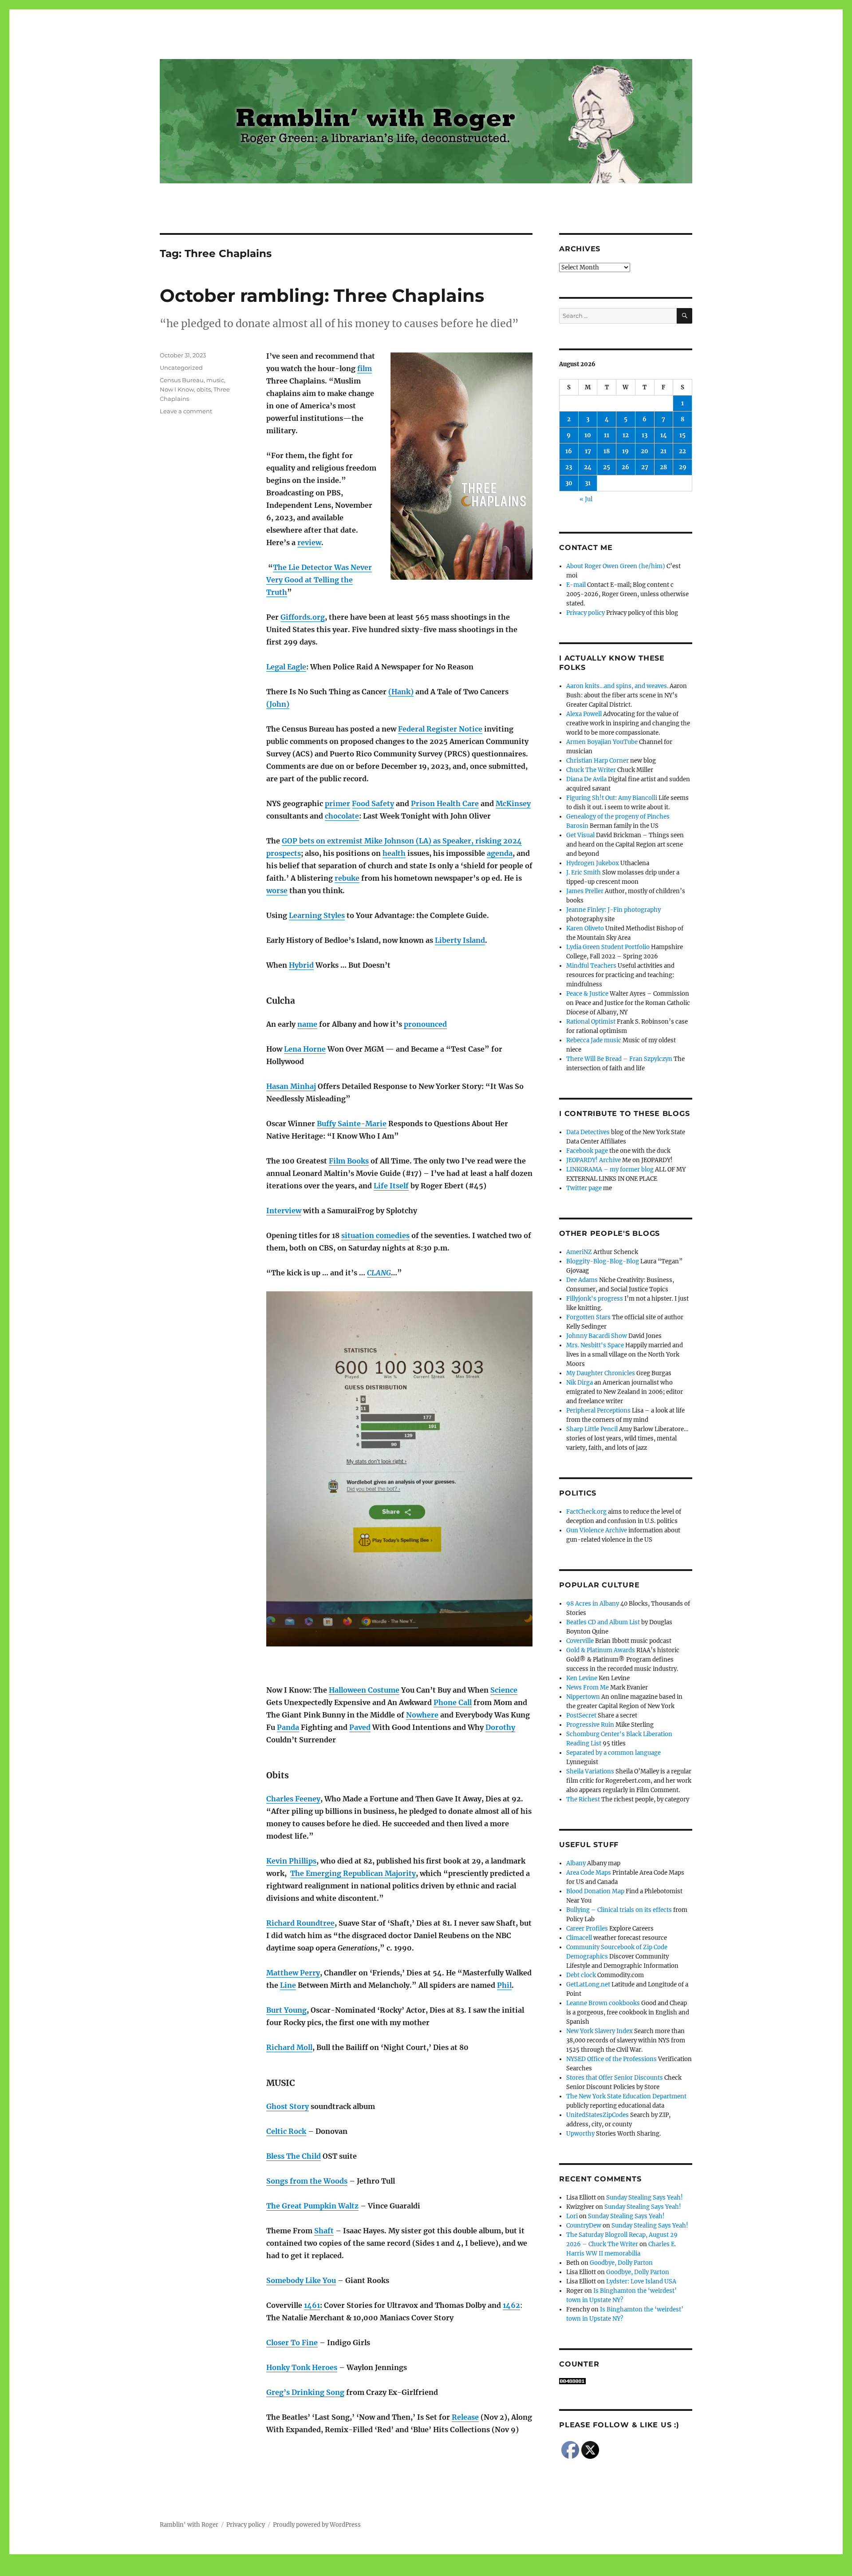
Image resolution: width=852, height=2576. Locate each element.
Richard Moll (289, 2047)
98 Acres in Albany (593, 1604)
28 (663, 467)
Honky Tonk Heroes (302, 2367)
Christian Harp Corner (598, 761)
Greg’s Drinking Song (305, 2392)
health (394, 853)
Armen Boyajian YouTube (602, 742)
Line (288, 1985)
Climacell (579, 1938)
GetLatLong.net (588, 1984)
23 (569, 467)
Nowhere (422, 1715)
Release (465, 2417)
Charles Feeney (293, 1799)
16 (569, 451)
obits (204, 389)
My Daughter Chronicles (601, 1373)
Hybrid (301, 965)
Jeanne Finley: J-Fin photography (613, 910)
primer (337, 803)
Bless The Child (294, 2156)
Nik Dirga (580, 1383)
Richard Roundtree (300, 1923)
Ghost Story (288, 2106)
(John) (278, 704)
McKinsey (513, 803)
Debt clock (581, 1975)
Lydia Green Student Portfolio (608, 947)
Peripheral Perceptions (598, 1411)
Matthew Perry (293, 1973)
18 (607, 451)
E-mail (576, 585)
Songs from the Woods (307, 2181)
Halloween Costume (364, 1690)
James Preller (585, 891)
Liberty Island (460, 940)
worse (277, 890)
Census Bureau (182, 380)
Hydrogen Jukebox (593, 863)
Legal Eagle (286, 667)
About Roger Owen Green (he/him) (616, 566)
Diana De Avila (586, 779)
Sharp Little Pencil (592, 1429)
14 (664, 435)
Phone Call (453, 1702)
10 (588, 435)
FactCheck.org (586, 1512)
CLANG (379, 1273)
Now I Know (177, 389)
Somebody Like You (301, 2280)
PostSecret (581, 1715)
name (307, 1024)
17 (588, 451)
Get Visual (580, 835)
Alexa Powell (584, 714)
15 (682, 435)
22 (682, 451)
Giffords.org (303, 617)
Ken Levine (582, 1678)
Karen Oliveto (585, 928)
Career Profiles (587, 1929)
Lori (572, 2216)
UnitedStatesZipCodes (598, 2115)
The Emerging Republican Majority (353, 1873)
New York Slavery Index (600, 2031)
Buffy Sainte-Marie (352, 1124)
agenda (500, 853)
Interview (284, 1211)
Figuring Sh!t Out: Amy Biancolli (612, 798)
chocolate (342, 816)
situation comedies (375, 1235)
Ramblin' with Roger (189, 2525)
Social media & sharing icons (376, 2570)
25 (607, 467)
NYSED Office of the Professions (611, 2059)
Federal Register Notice (440, 729)
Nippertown (583, 1697)
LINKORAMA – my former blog (610, 1169)
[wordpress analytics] (626, 2381)
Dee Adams (582, 1280)
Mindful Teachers (591, 966)
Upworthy (580, 2134)
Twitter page (584, 1188)
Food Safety (373, 803)
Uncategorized (181, 368)
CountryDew (584, 2226)
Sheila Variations (590, 1771)
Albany (576, 1863)
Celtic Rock (286, 2131)
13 (645, 435)
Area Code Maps (589, 1873)
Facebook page (587, 1151)
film (365, 368)
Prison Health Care (445, 803)
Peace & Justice (587, 994)
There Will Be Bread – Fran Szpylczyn (619, 1059)
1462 (511, 2305)
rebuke (347, 878)
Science (504, 1690)
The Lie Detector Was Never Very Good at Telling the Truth (319, 580)
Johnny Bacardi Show (597, 1336)
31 (588, 483)
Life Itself (391, 1186)
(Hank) (401, 692)
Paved (360, 1727)
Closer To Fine (292, 2343)
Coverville (580, 1641)
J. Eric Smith (584, 873)
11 (607, 435)
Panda (288, 1727)
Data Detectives (588, 1132)
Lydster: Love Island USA (641, 2281)
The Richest (583, 1799)
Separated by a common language (613, 1753)
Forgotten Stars (588, 1317)
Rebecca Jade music (594, 1040)
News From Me (588, 1688)
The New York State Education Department (626, 2096)
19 (625, 451)
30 (569, 483)
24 (588, 467)
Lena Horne (305, 1049)
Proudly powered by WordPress (317, 2525)
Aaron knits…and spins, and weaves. (617, 686)
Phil (504, 1985)
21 (663, 451)
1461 (312, 2305)
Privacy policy (586, 613)
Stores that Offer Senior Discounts (615, 2078)
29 (683, 467)
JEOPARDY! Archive (594, 1160)
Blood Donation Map (595, 1891)
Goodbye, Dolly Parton (621, 2263)
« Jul (586, 499)
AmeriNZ (579, 1252)
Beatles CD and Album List (603, 1622)
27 (645, 467)
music (215, 380)
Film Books (349, 1161)
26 (625, 467)
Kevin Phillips (291, 1861)
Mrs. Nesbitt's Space (595, 1345)
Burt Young (286, 2010)
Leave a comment (186, 411)
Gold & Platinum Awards (601, 1650)
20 (645, 451)
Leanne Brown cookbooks (603, 2003)
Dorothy (500, 1727)
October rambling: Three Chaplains (322, 295)
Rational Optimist (591, 1022)
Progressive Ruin (590, 1725)
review (309, 542)
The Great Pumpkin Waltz (312, 2206)
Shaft (324, 2231)
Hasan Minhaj (291, 1086)
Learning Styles (317, 915)
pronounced (425, 1024)
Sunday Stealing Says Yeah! (645, 2198)
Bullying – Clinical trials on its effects (619, 1910)
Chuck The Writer (591, 770)
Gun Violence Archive (597, 1530)
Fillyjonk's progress (595, 1299)
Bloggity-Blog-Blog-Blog (603, 1261)
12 (626, 435)
